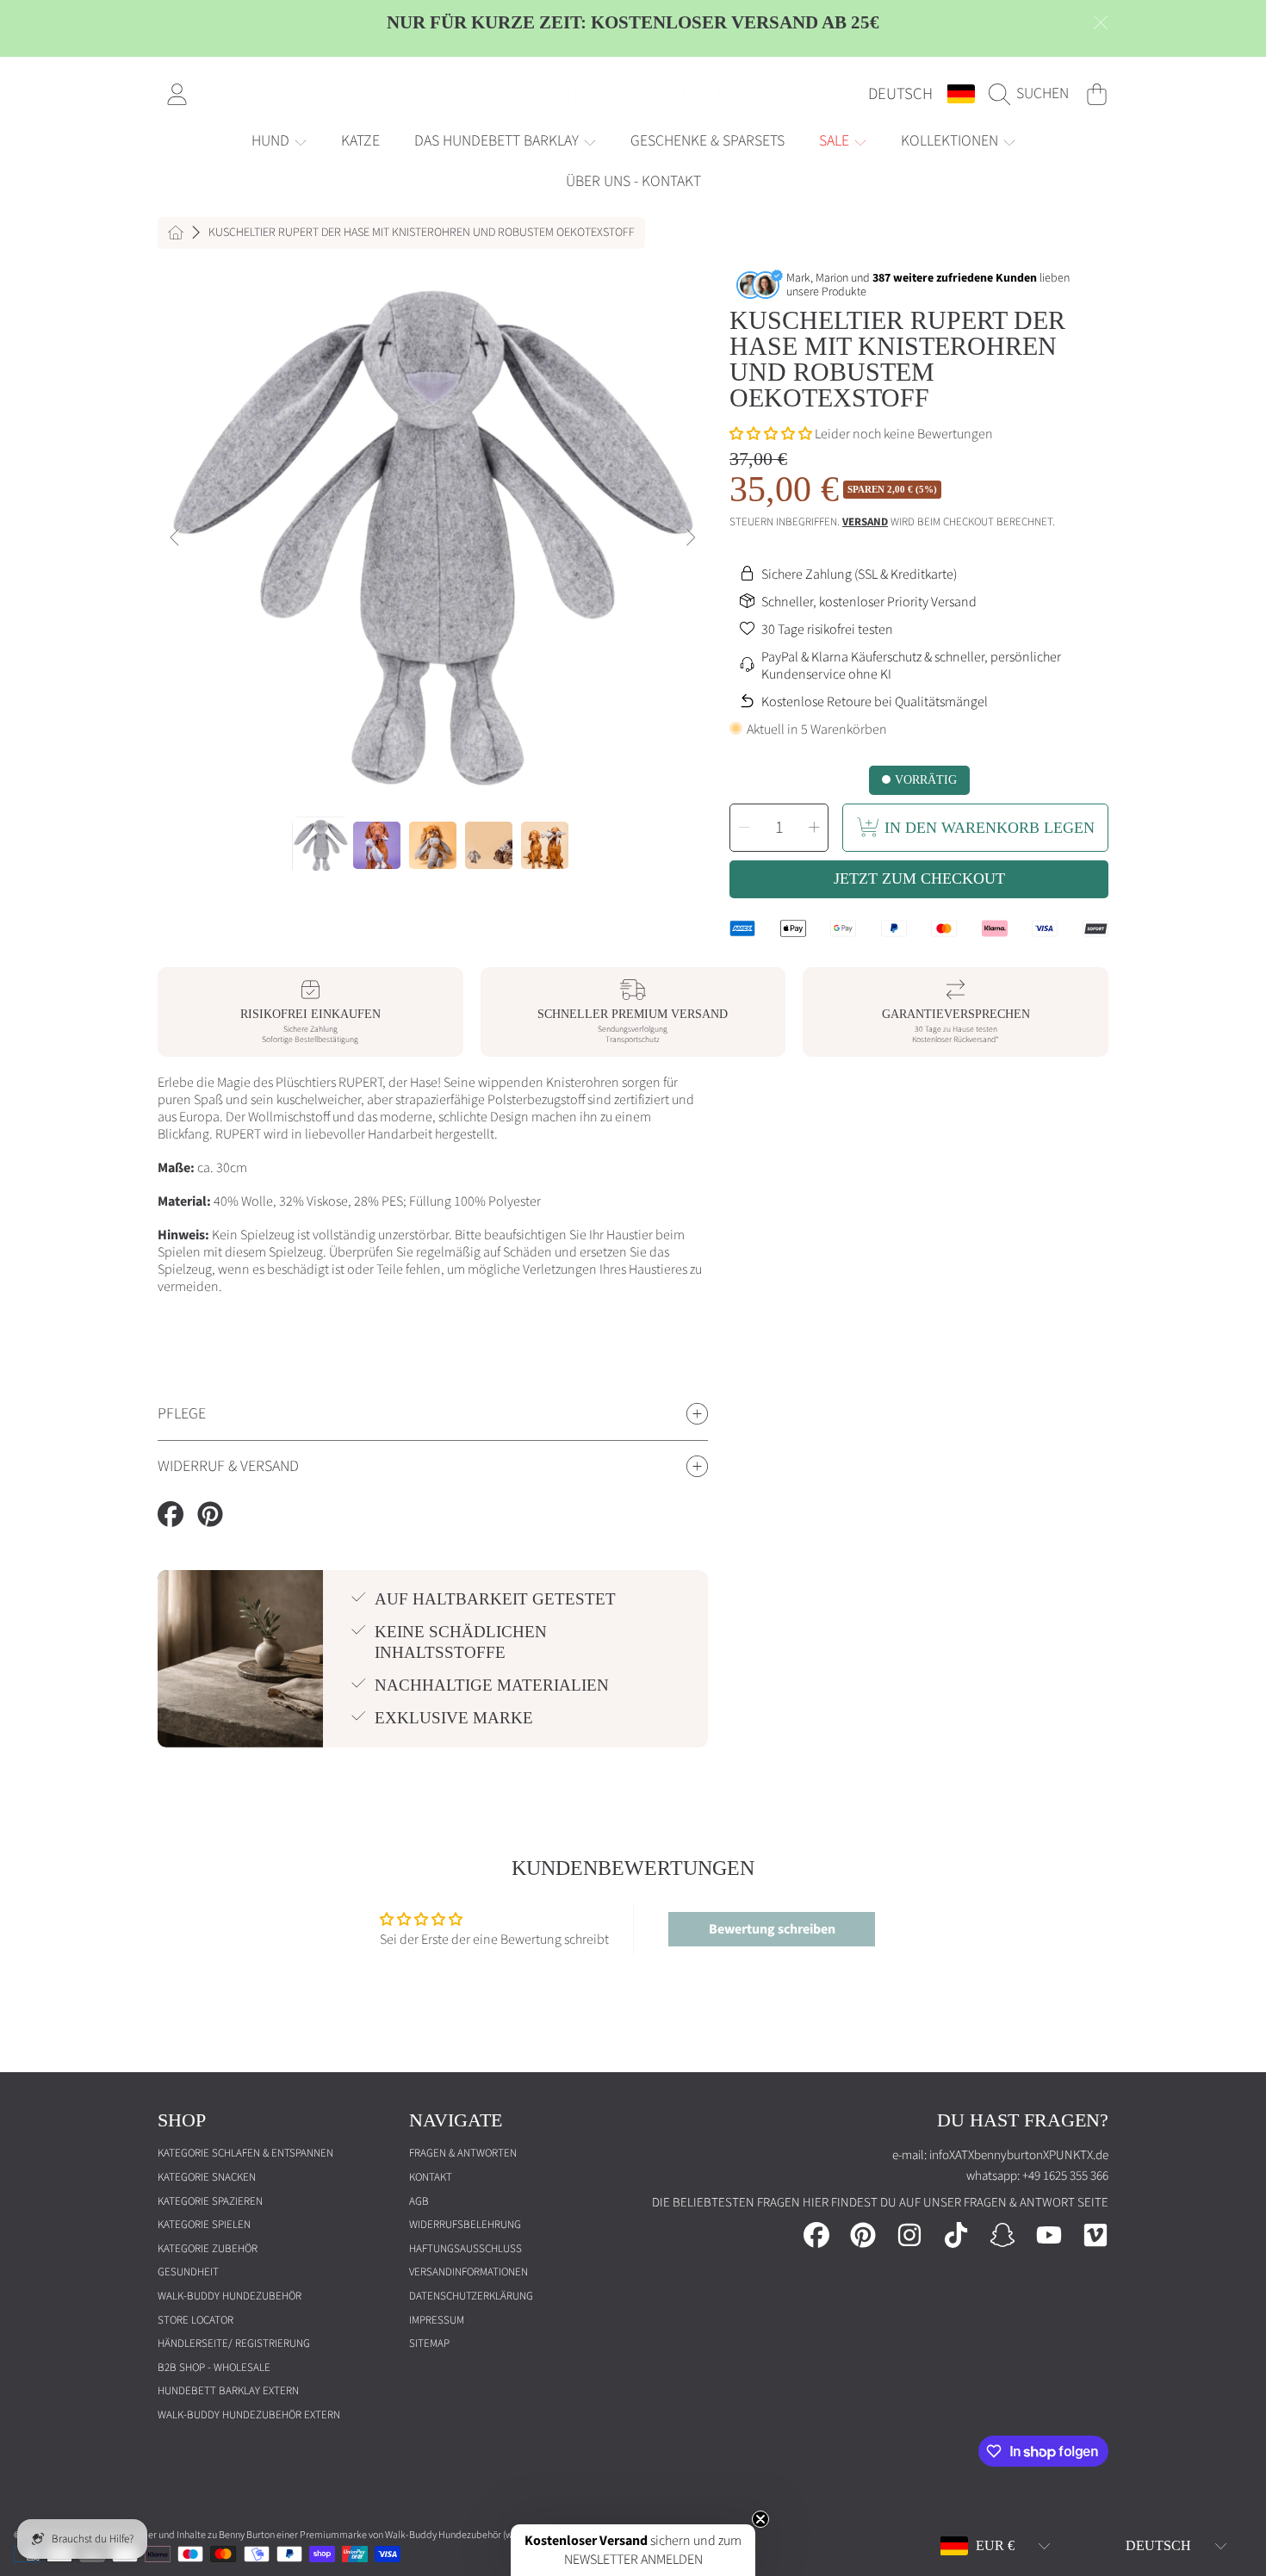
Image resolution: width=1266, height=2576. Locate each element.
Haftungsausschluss (465, 2249)
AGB (419, 2201)
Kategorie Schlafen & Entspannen (245, 2153)
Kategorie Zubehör (208, 2249)
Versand (865, 522)
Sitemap (429, 2343)
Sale (836, 141)
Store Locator (195, 2320)
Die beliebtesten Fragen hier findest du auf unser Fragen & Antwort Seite (880, 2203)
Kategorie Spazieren (210, 2201)
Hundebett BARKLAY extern (228, 2391)
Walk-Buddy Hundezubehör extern (249, 2415)
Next (690, 538)
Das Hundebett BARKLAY (498, 141)
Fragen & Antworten (463, 2153)
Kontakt (431, 2177)
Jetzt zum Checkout (919, 878)
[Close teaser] (760, 2519)
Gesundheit (188, 2272)
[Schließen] (1101, 22)
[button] (1033, 94)
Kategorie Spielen (204, 2225)
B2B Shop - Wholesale (214, 2368)
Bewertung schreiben (772, 1929)
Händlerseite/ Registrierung (234, 2343)
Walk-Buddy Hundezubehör (230, 2296)
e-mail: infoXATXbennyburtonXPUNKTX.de (1000, 2155)
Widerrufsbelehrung (465, 2225)
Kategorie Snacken (207, 2177)
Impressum (437, 2320)
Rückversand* (976, 1040)
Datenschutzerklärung (471, 2296)
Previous (176, 538)
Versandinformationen (469, 2272)
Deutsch (900, 94)
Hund (272, 141)
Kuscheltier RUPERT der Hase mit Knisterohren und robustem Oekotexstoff (422, 233)
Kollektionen (951, 141)
